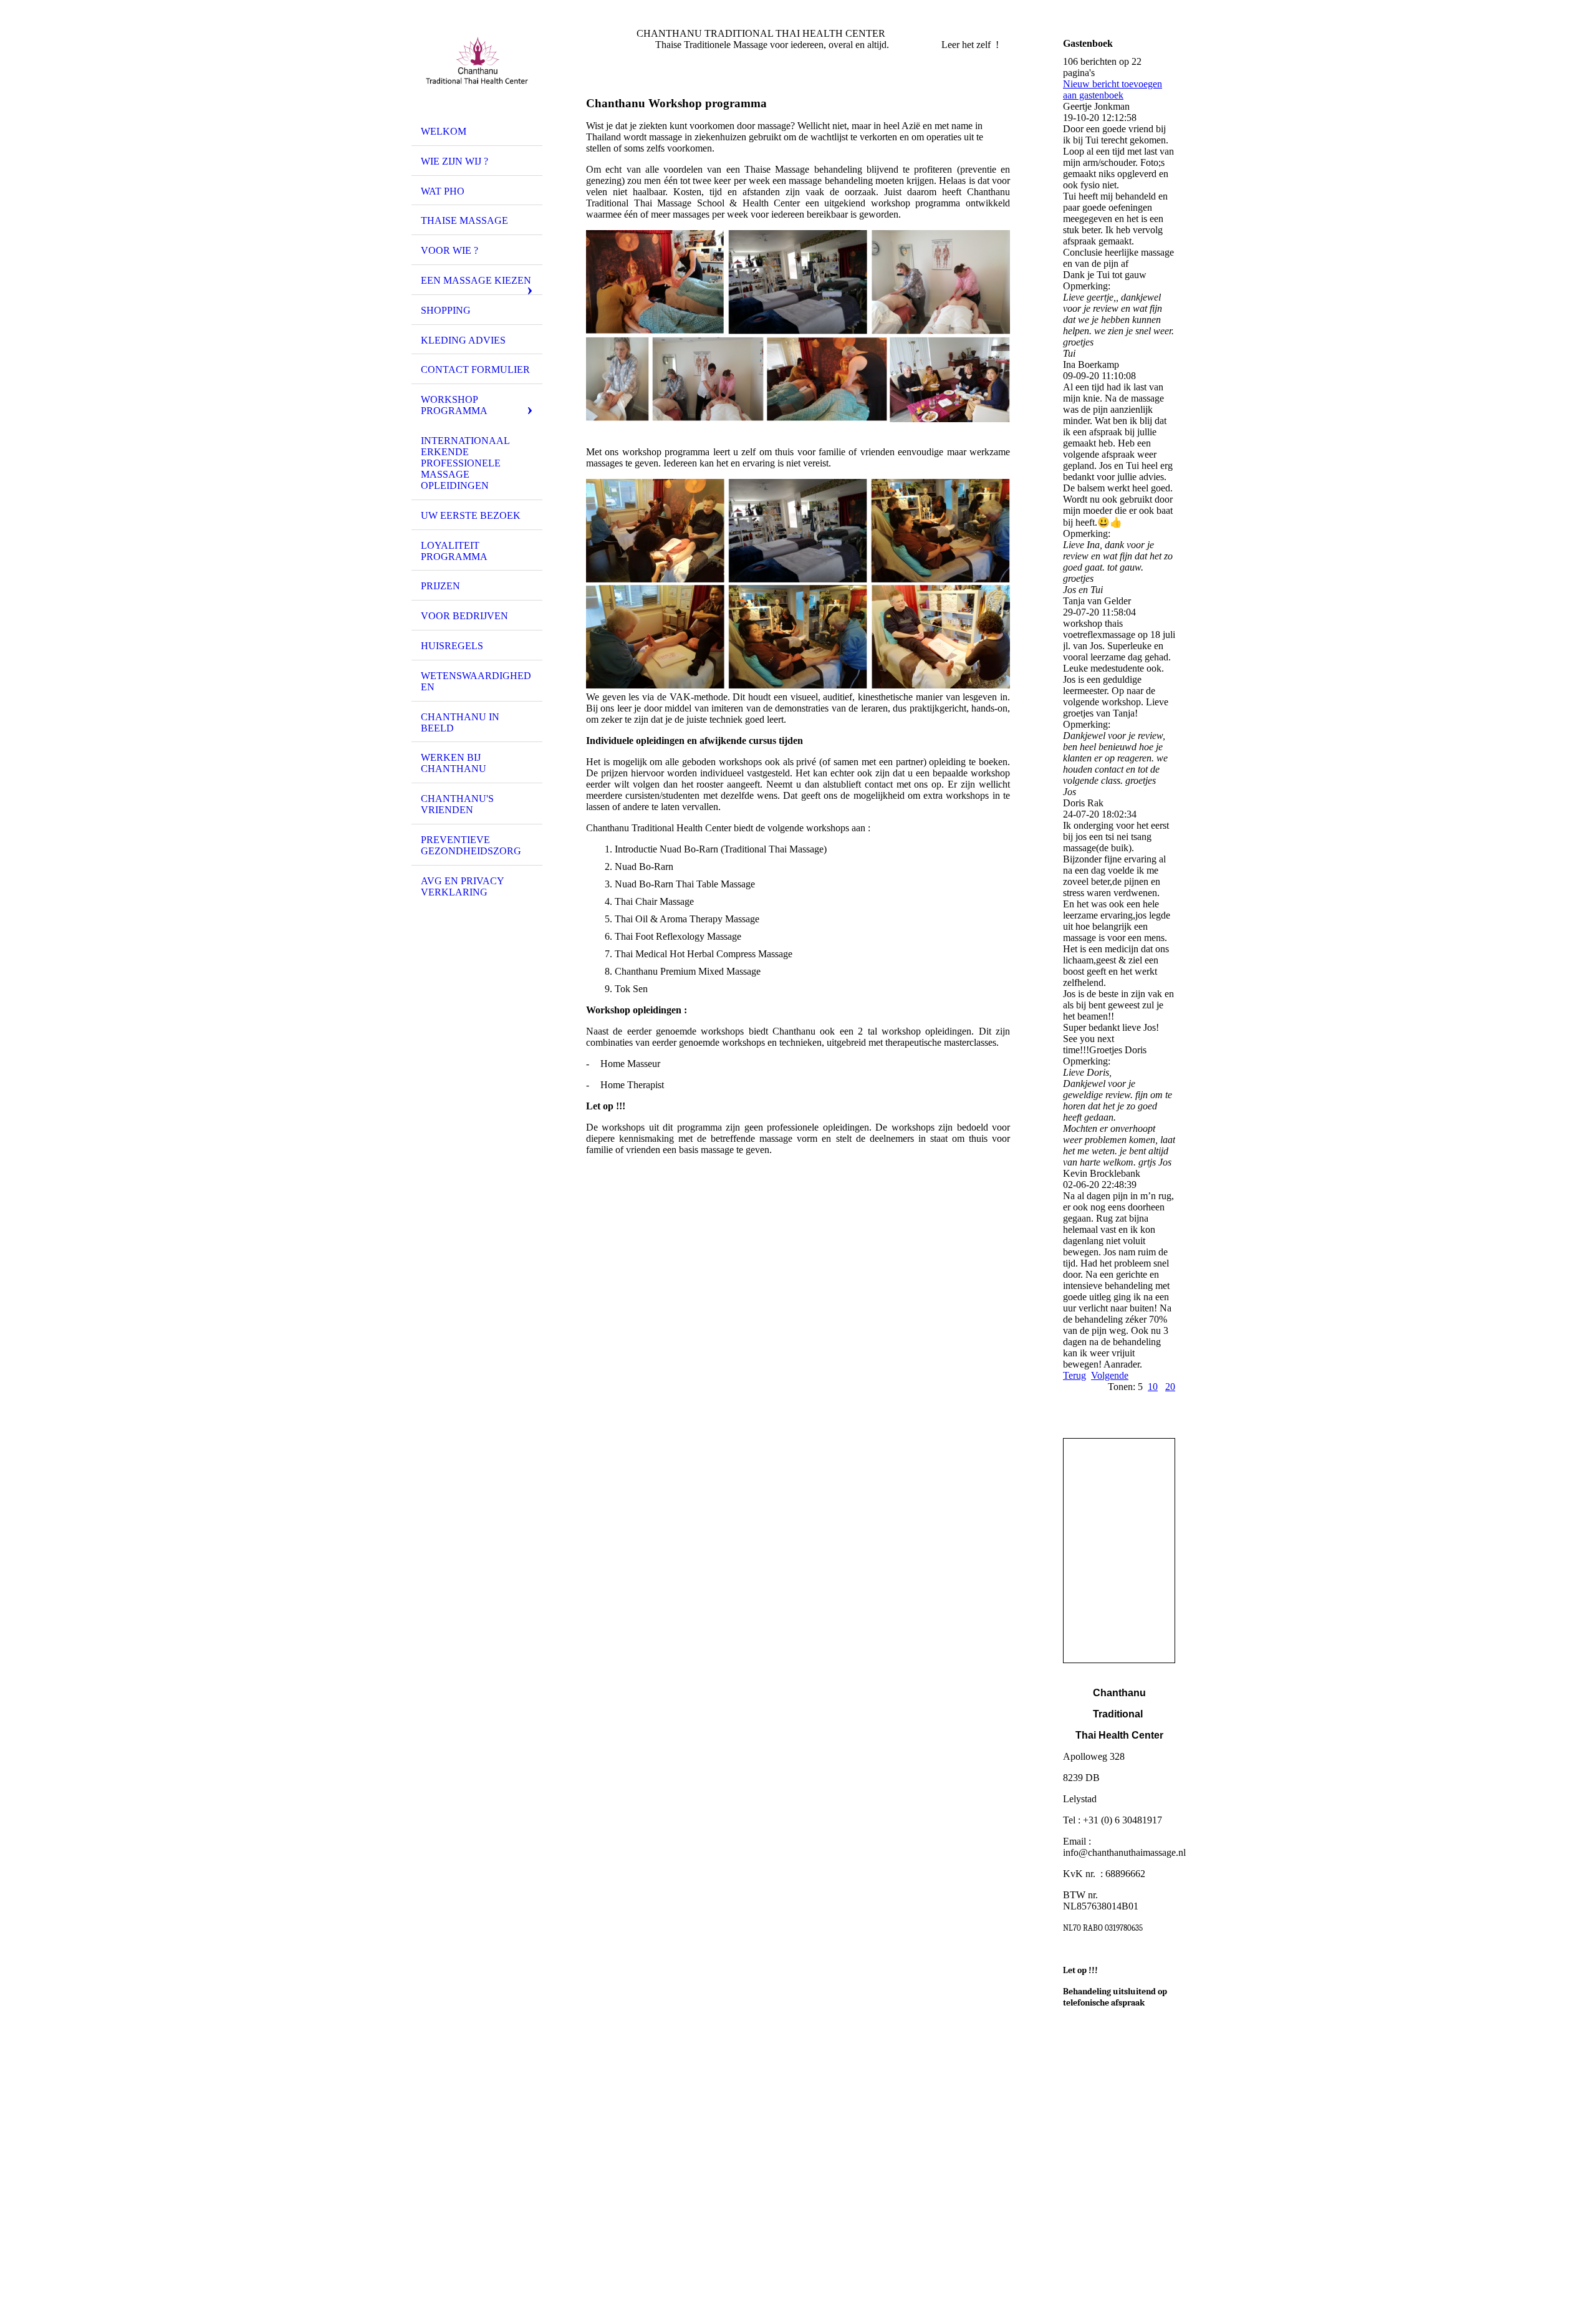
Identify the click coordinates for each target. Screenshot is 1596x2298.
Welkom (444, 131)
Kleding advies (463, 340)
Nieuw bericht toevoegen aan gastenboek (1113, 89)
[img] (477, 64)
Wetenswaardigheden (476, 681)
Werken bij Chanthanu (454, 763)
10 (1153, 1387)
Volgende (1110, 1375)
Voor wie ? (449, 250)
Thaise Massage (464, 220)
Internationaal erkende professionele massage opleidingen (465, 463)
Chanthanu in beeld (460, 722)
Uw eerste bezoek (471, 515)
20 (1170, 1387)
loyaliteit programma (454, 551)
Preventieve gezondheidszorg (471, 845)
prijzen (440, 586)
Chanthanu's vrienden (457, 804)
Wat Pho (443, 191)
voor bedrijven (464, 616)
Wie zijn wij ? (454, 161)
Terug (1074, 1375)
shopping (446, 310)
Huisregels (452, 646)
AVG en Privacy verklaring (463, 886)
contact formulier (475, 369)
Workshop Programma (454, 405)
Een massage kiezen (476, 280)
